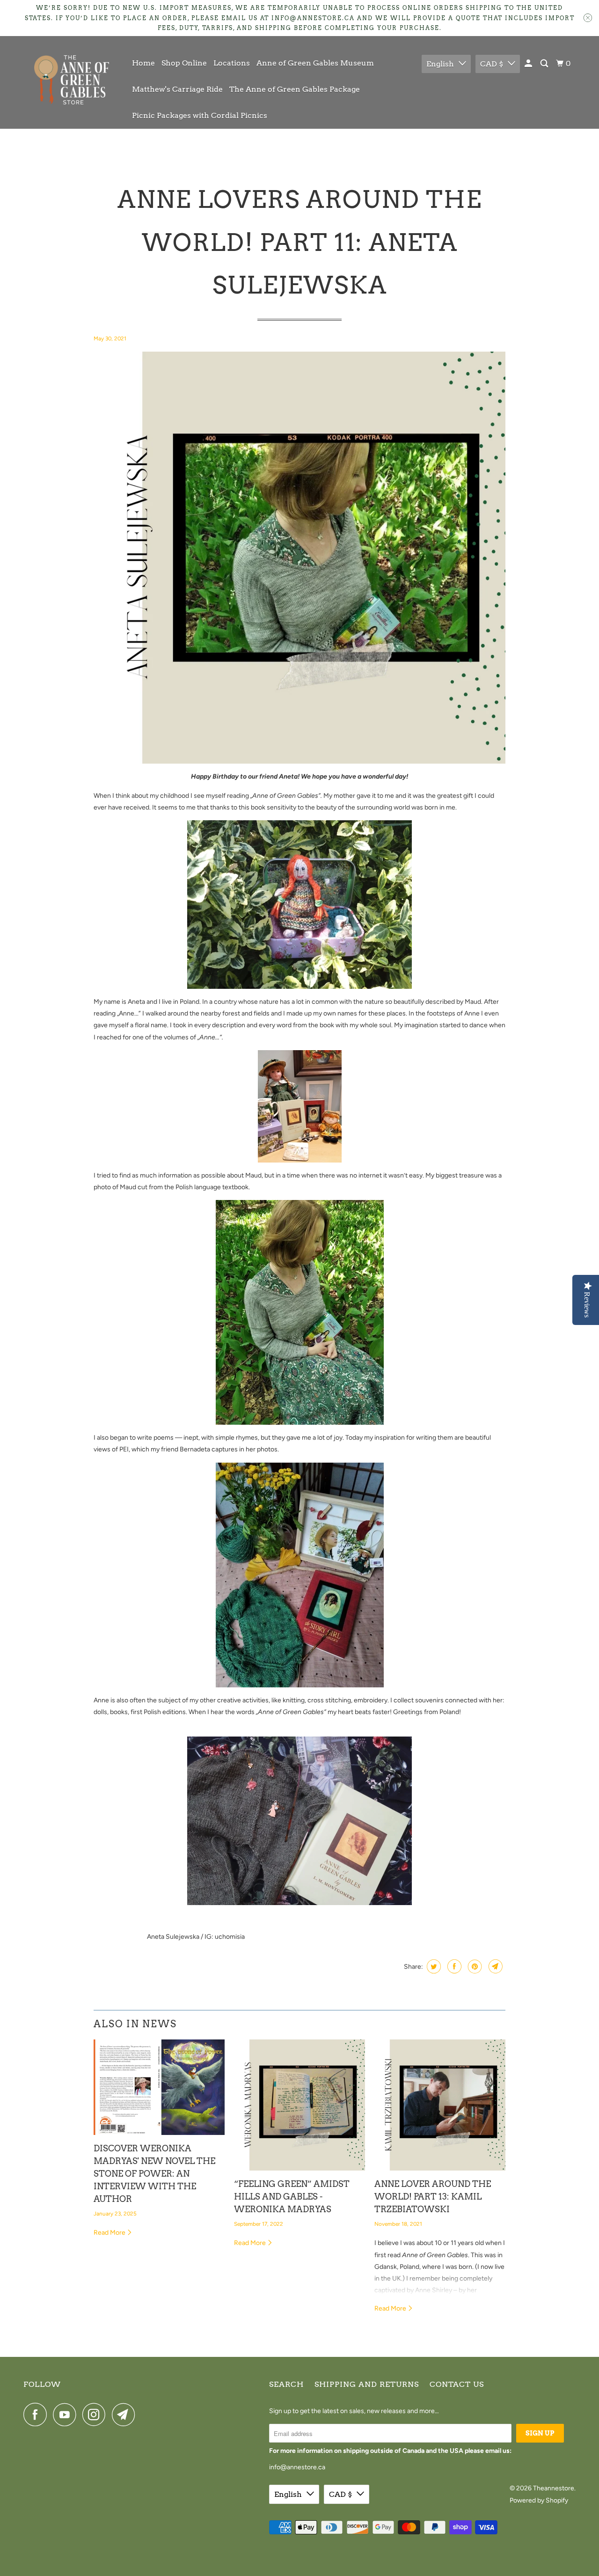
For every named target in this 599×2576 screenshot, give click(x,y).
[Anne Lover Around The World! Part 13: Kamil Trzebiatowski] (440, 2105)
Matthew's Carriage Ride (177, 89)
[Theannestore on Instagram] (96, 2414)
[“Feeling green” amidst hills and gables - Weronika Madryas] (299, 2105)
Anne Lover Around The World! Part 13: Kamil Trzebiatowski (433, 2197)
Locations (232, 63)
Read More (110, 2233)
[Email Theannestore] (126, 2414)
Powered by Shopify (539, 2500)
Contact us (457, 2384)
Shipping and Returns (367, 2384)
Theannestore (554, 2488)
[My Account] (529, 64)
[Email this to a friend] (494, 1966)
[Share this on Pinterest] (474, 1966)
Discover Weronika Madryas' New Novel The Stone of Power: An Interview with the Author (154, 2174)
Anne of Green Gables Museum (315, 63)
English (440, 64)
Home (143, 63)
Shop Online (184, 63)
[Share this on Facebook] (453, 1966)
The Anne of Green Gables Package (295, 89)
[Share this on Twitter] (433, 1966)
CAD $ (492, 64)
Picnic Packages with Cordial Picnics (200, 115)
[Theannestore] (71, 82)
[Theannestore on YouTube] (67, 2414)
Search (286, 2384)
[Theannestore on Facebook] (37, 2414)
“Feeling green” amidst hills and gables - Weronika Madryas (292, 2197)
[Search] (545, 64)
